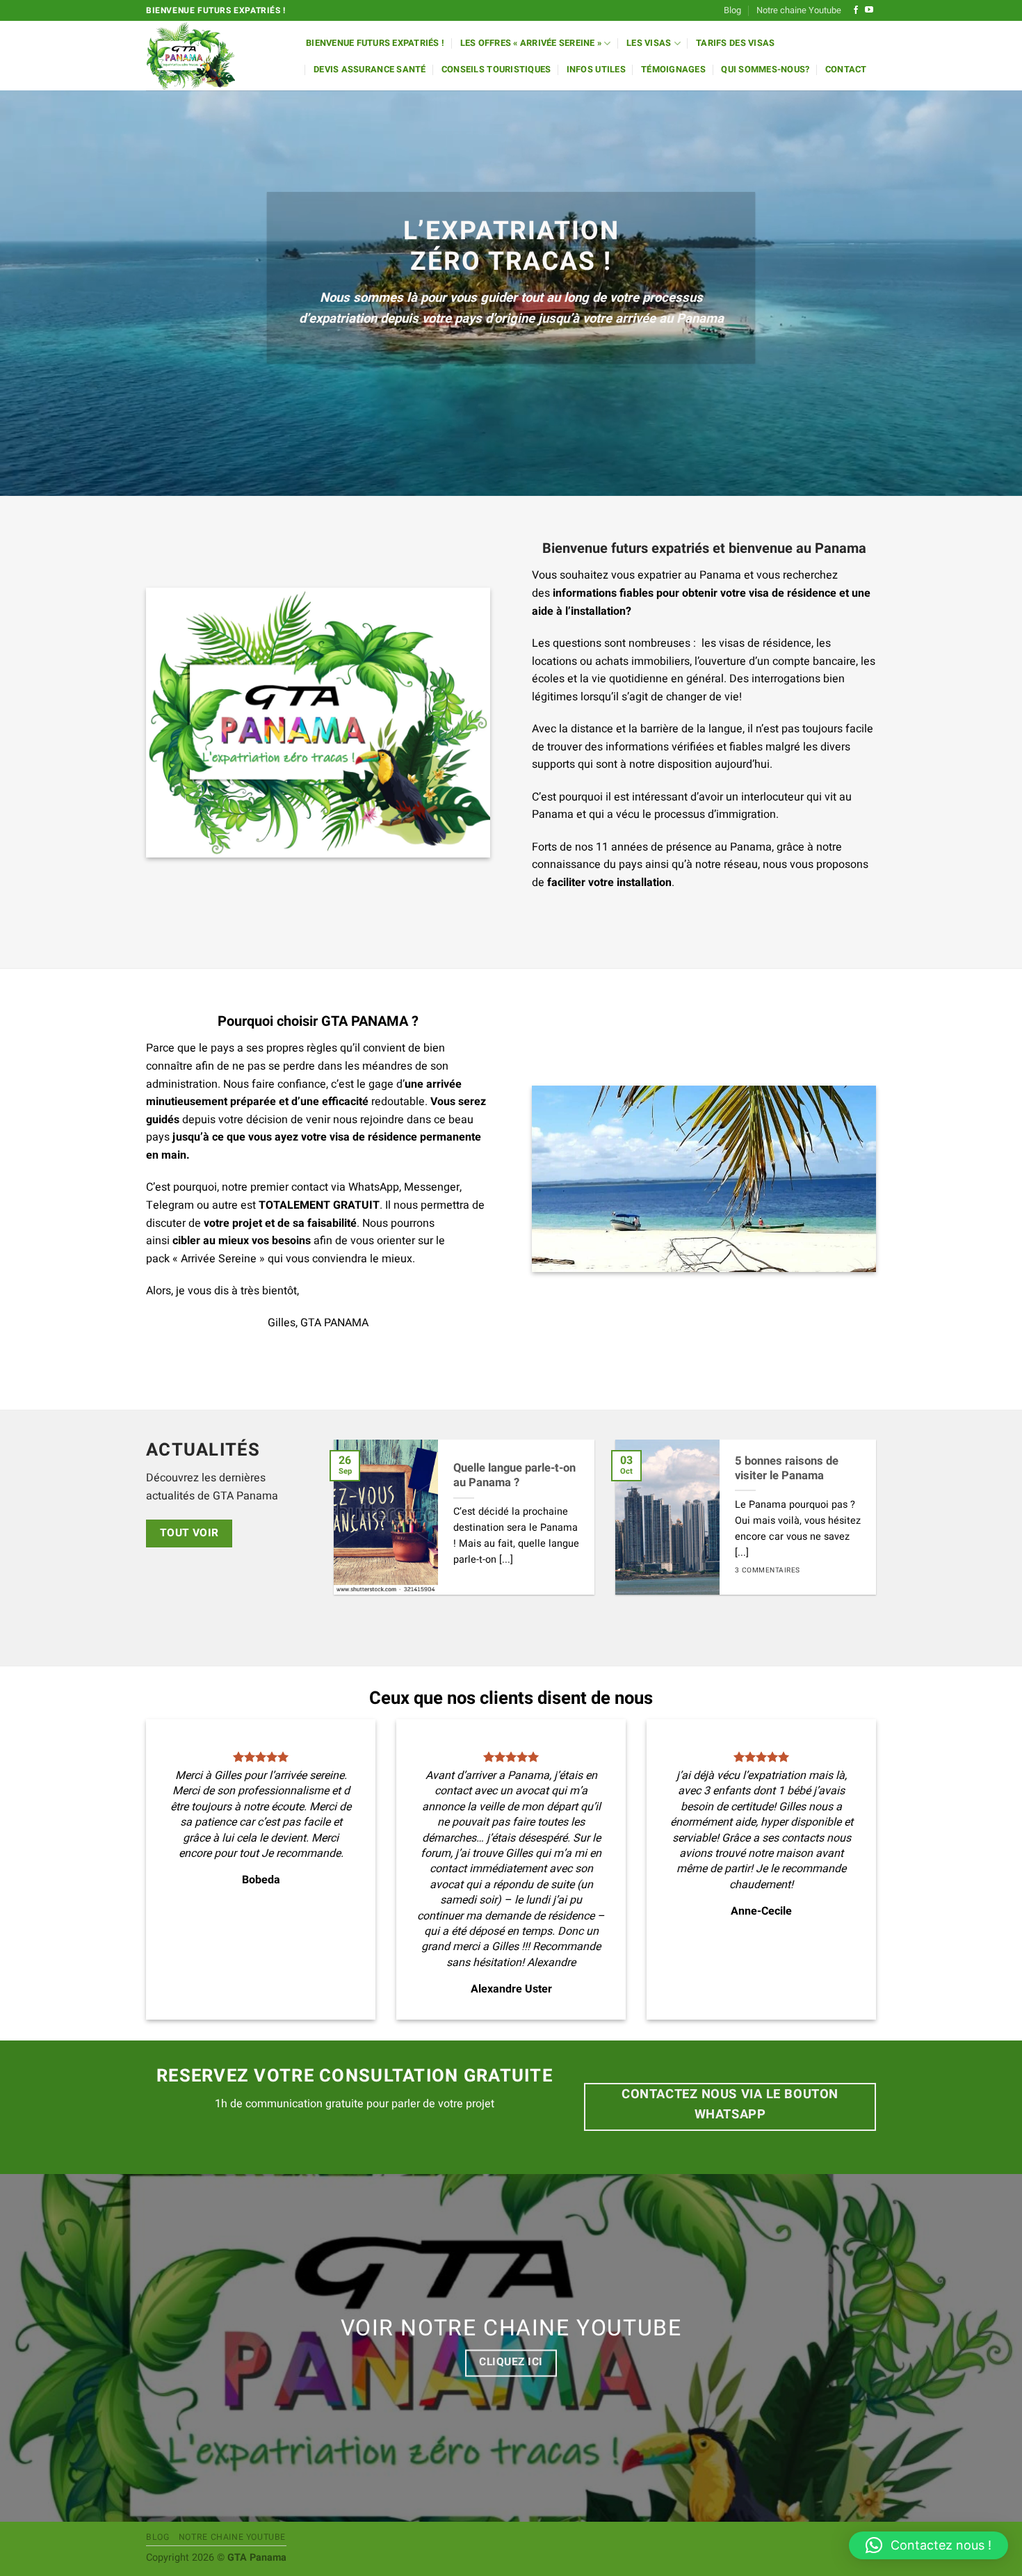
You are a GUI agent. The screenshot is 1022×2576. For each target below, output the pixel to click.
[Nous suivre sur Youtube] (869, 10)
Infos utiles (596, 70)
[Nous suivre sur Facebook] (856, 10)
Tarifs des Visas (735, 43)
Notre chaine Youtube (799, 10)
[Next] (858, 1528)
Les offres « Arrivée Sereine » (531, 43)
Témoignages (673, 70)
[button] (928, 2545)
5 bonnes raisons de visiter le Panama (787, 1469)
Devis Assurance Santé (370, 70)
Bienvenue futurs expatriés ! (375, 43)
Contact (846, 70)
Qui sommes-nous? (765, 70)
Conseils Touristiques (496, 70)
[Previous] (352, 1528)
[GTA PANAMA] (216, 56)
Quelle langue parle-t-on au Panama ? (514, 1476)
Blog (732, 10)
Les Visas (649, 43)
